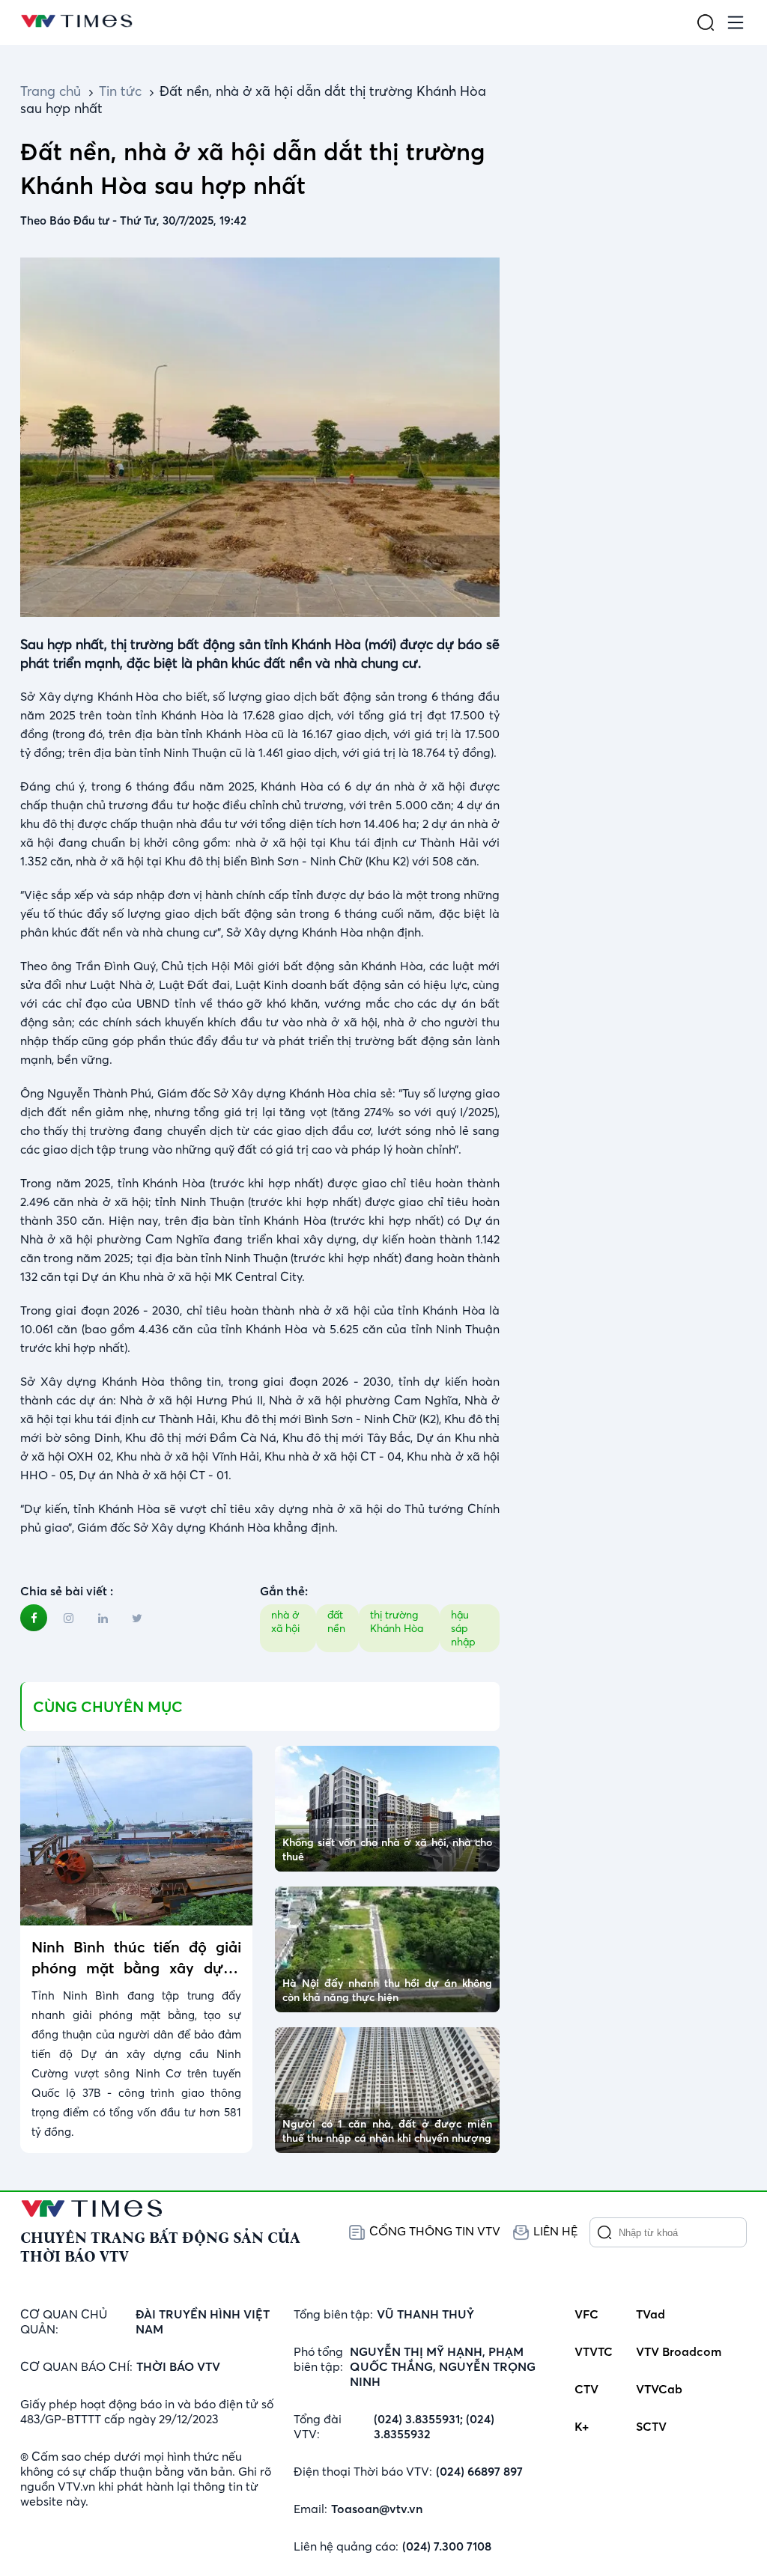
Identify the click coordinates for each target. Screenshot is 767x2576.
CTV (586, 2389)
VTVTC (594, 2351)
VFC (586, 2314)
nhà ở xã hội (285, 1622)
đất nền (336, 1622)
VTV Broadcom (679, 2351)
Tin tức (120, 91)
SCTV (651, 2426)
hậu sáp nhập (463, 1628)
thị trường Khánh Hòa (397, 1622)
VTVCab (659, 2389)
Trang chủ (51, 91)
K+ (582, 2426)
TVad (651, 2314)
